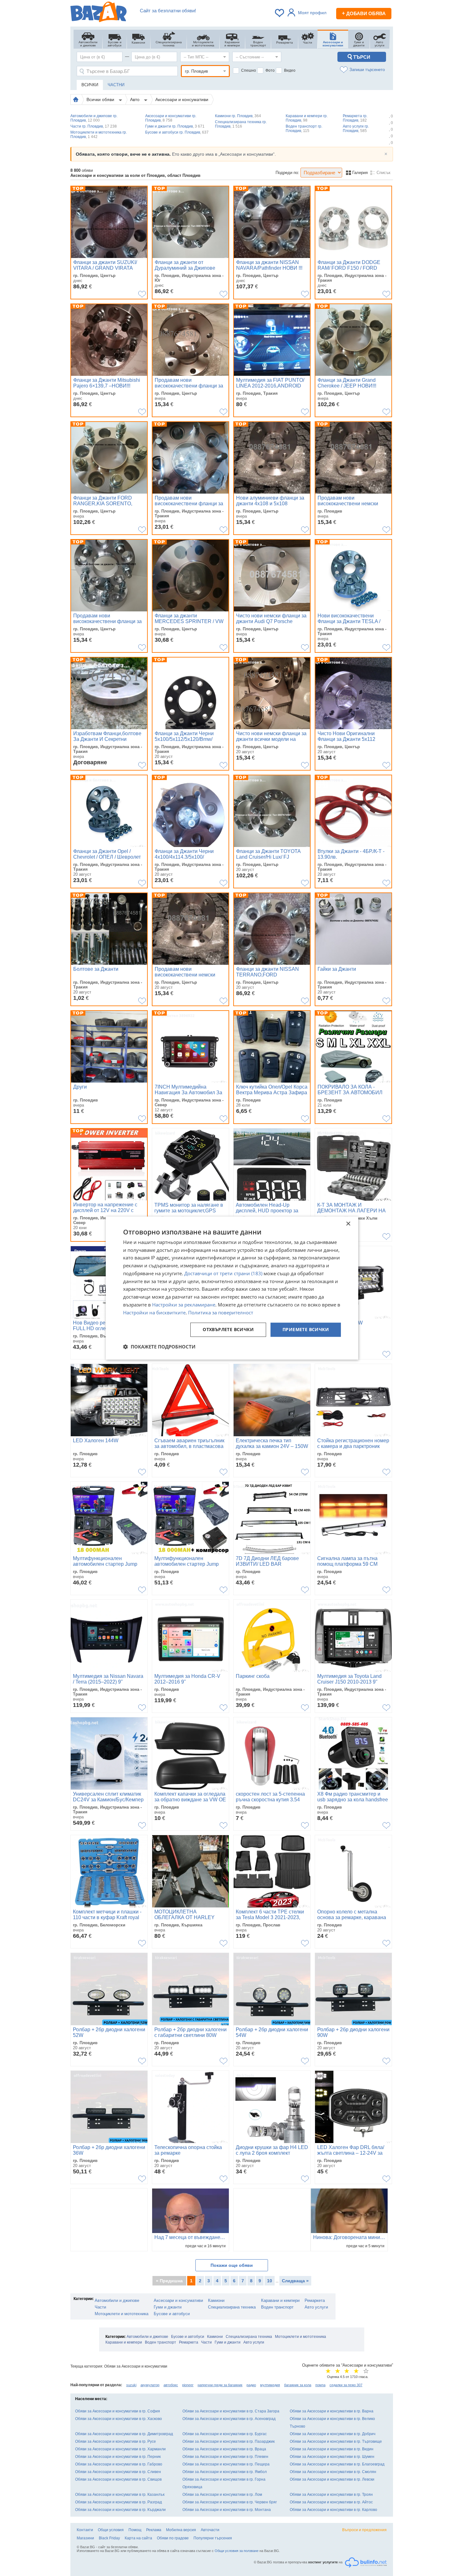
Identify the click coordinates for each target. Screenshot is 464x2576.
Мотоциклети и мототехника (122, 2314)
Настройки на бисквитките (154, 1312)
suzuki (131, 2385)
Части (100, 2307)
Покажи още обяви (232, 2265)
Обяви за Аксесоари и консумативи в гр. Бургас (225, 2434)
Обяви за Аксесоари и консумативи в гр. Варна (332, 2411)
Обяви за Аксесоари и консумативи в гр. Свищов (118, 2479)
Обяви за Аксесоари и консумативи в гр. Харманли (120, 2449)
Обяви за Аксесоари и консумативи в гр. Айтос (331, 2502)
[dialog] (232, 1288)
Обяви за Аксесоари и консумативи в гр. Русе (116, 2441)
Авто (135, 99)
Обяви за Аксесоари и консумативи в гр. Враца (224, 2449)
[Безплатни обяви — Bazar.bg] (98, 13)
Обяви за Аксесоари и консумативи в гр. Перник (118, 2457)
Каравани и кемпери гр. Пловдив (307, 118)
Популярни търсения (213, 2538)
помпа (320, 2385)
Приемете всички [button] (306, 1330)
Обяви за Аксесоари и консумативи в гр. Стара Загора (231, 2411)
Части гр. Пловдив (94, 126)
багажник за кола (298, 2385)
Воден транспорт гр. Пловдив (304, 129)
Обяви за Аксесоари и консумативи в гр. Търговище (336, 2441)
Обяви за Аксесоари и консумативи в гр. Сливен (118, 2472)
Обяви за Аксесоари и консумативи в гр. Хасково (119, 2419)
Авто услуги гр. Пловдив (356, 129)
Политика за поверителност (221, 1312)
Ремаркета (315, 2300)
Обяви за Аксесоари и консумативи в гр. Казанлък (120, 2495)
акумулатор (150, 2385)
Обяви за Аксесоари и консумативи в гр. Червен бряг (230, 2502)
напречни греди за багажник (220, 2385)
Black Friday (109, 2538)
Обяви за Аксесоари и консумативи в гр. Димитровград (124, 2434)
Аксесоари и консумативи (182, 99)
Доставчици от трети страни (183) (223, 1273)
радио (251, 2385)
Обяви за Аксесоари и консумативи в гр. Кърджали (120, 2510)
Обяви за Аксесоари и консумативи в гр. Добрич (333, 2434)
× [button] (348, 1224)
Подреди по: (287, 173)
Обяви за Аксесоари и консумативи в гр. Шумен (332, 2457)
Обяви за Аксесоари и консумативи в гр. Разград (119, 2502)
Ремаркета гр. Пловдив (355, 118)
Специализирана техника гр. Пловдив (241, 124)
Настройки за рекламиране (184, 1305)
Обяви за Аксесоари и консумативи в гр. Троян (331, 2495)
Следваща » (295, 2281)
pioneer (188, 2385)
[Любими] (280, 13)
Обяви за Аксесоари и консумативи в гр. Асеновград (229, 2419)
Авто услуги (316, 2307)
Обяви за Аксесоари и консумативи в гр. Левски (332, 2479)
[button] (159, 1347)
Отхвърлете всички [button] (228, 1330)
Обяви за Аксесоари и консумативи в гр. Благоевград (337, 2464)
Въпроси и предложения (364, 2530)
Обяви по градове (173, 2538)
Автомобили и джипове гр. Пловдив (94, 118)
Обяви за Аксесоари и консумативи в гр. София (118, 2411)
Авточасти (210, 2530)
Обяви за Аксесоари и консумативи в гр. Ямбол (225, 2472)
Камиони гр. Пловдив (238, 116)
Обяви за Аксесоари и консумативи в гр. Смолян (333, 2472)
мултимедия (270, 2385)
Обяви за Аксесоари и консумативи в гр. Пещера (226, 2464)
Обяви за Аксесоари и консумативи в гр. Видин (332, 2449)
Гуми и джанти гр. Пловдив (175, 126)
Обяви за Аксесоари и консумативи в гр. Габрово (119, 2464)
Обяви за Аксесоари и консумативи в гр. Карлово (333, 2510)
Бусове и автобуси (172, 2314)
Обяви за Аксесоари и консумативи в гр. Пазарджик (229, 2441)
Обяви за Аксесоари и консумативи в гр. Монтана (227, 2510)
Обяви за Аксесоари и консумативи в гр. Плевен (225, 2457)
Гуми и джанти (168, 2307)
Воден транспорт (277, 2307)
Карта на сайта (138, 2538)
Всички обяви (101, 99)
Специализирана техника (232, 2307)
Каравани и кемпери (280, 2300)
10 (270, 2281)
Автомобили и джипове (117, 2300)
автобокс (171, 2385)
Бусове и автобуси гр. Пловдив (177, 132)
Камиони (216, 2300)
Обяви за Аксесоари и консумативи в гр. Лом (222, 2495)
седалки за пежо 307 (346, 2385)
